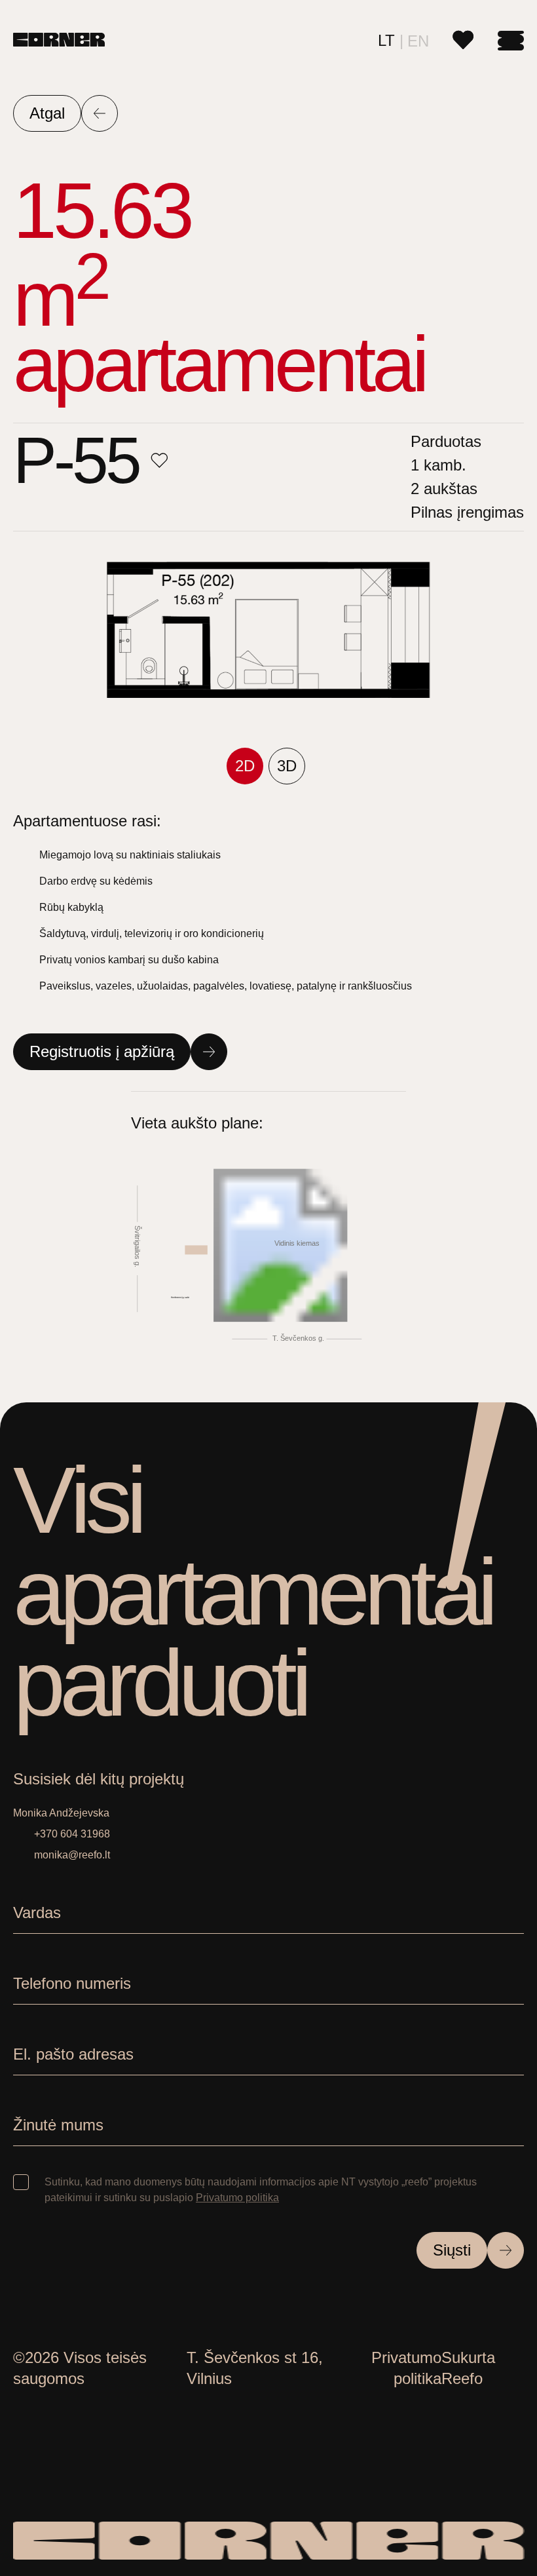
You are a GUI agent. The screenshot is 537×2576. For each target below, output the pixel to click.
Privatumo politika (237, 2198)
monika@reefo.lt (72, 1855)
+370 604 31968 (72, 1834)
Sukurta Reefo (468, 2368)
